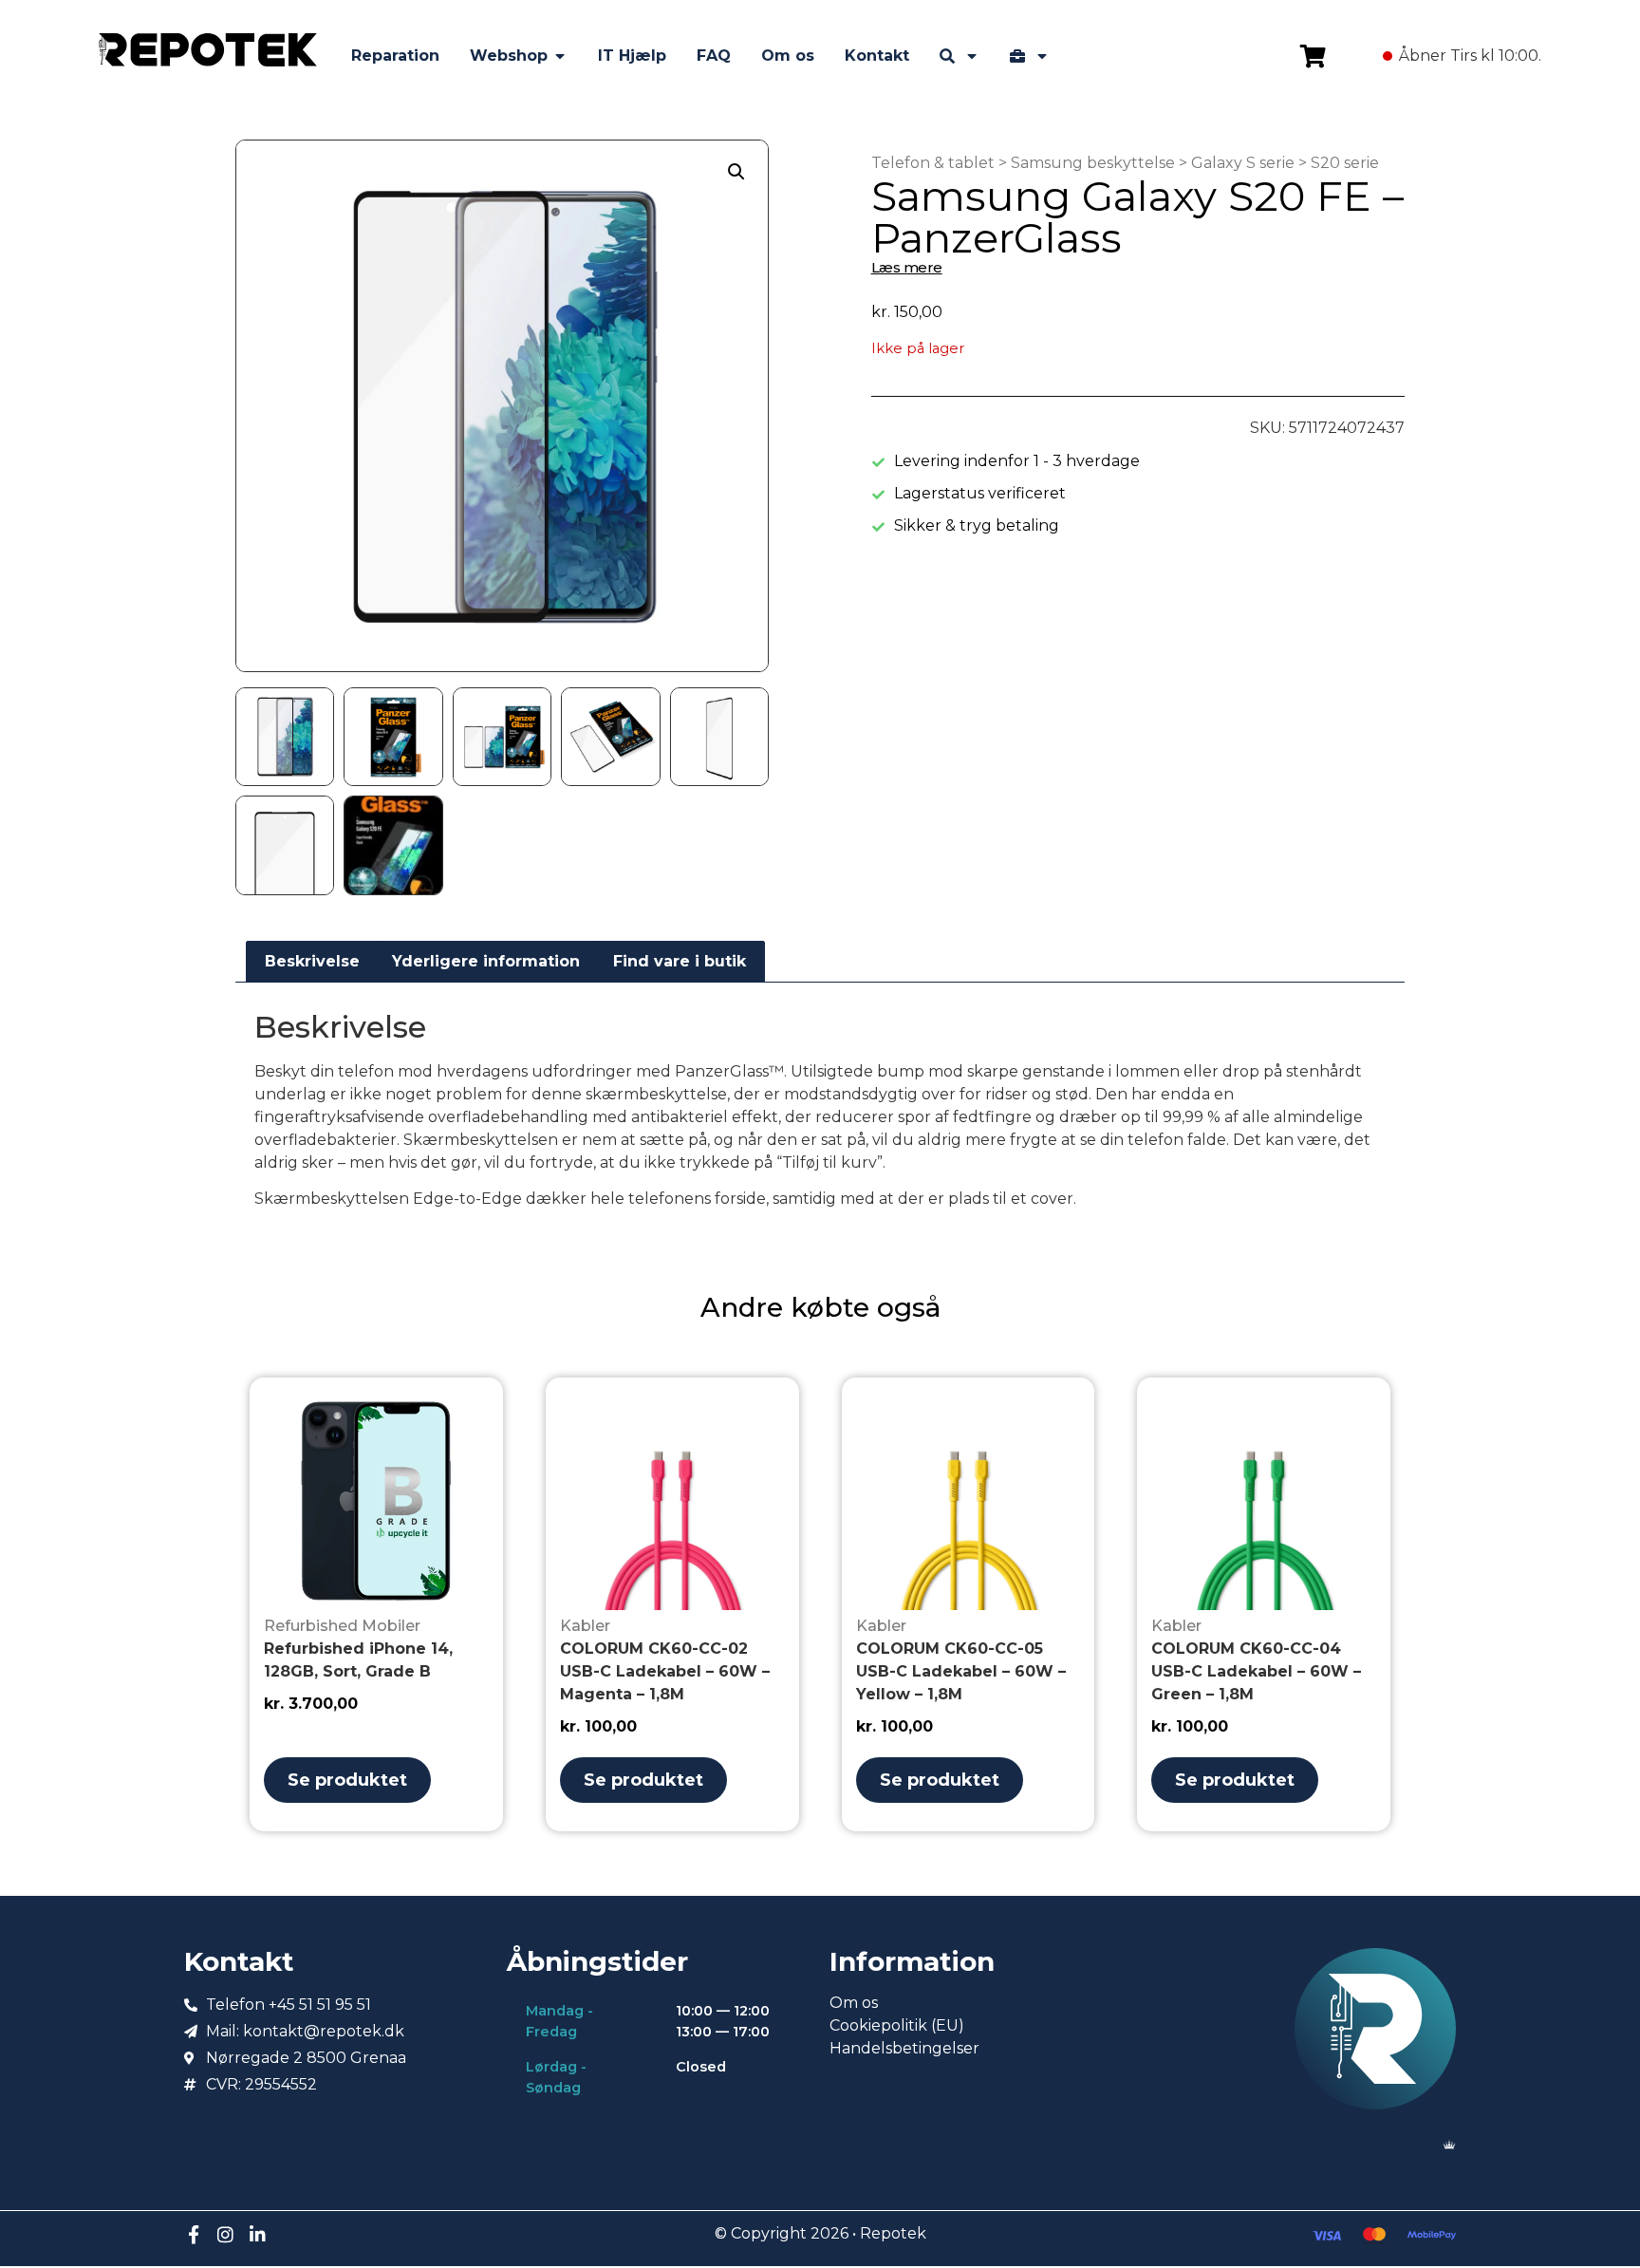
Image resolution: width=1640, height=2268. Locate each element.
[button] (736, 172)
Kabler (585, 1626)
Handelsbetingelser (904, 2048)
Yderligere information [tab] (486, 961)
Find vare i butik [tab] (680, 961)
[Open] (972, 56)
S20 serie (1345, 163)
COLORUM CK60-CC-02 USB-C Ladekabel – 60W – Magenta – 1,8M (665, 1671)
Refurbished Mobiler (342, 1626)
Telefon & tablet (933, 163)
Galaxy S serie (1243, 163)
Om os (854, 2003)
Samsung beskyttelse (1093, 163)
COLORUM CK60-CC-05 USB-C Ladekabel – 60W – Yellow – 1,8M (961, 1671)
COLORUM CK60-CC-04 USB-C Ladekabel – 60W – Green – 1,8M (1256, 1671)
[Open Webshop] (560, 56)
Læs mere (907, 267)
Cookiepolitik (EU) (897, 2025)
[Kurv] (1313, 56)
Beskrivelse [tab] (312, 961)
